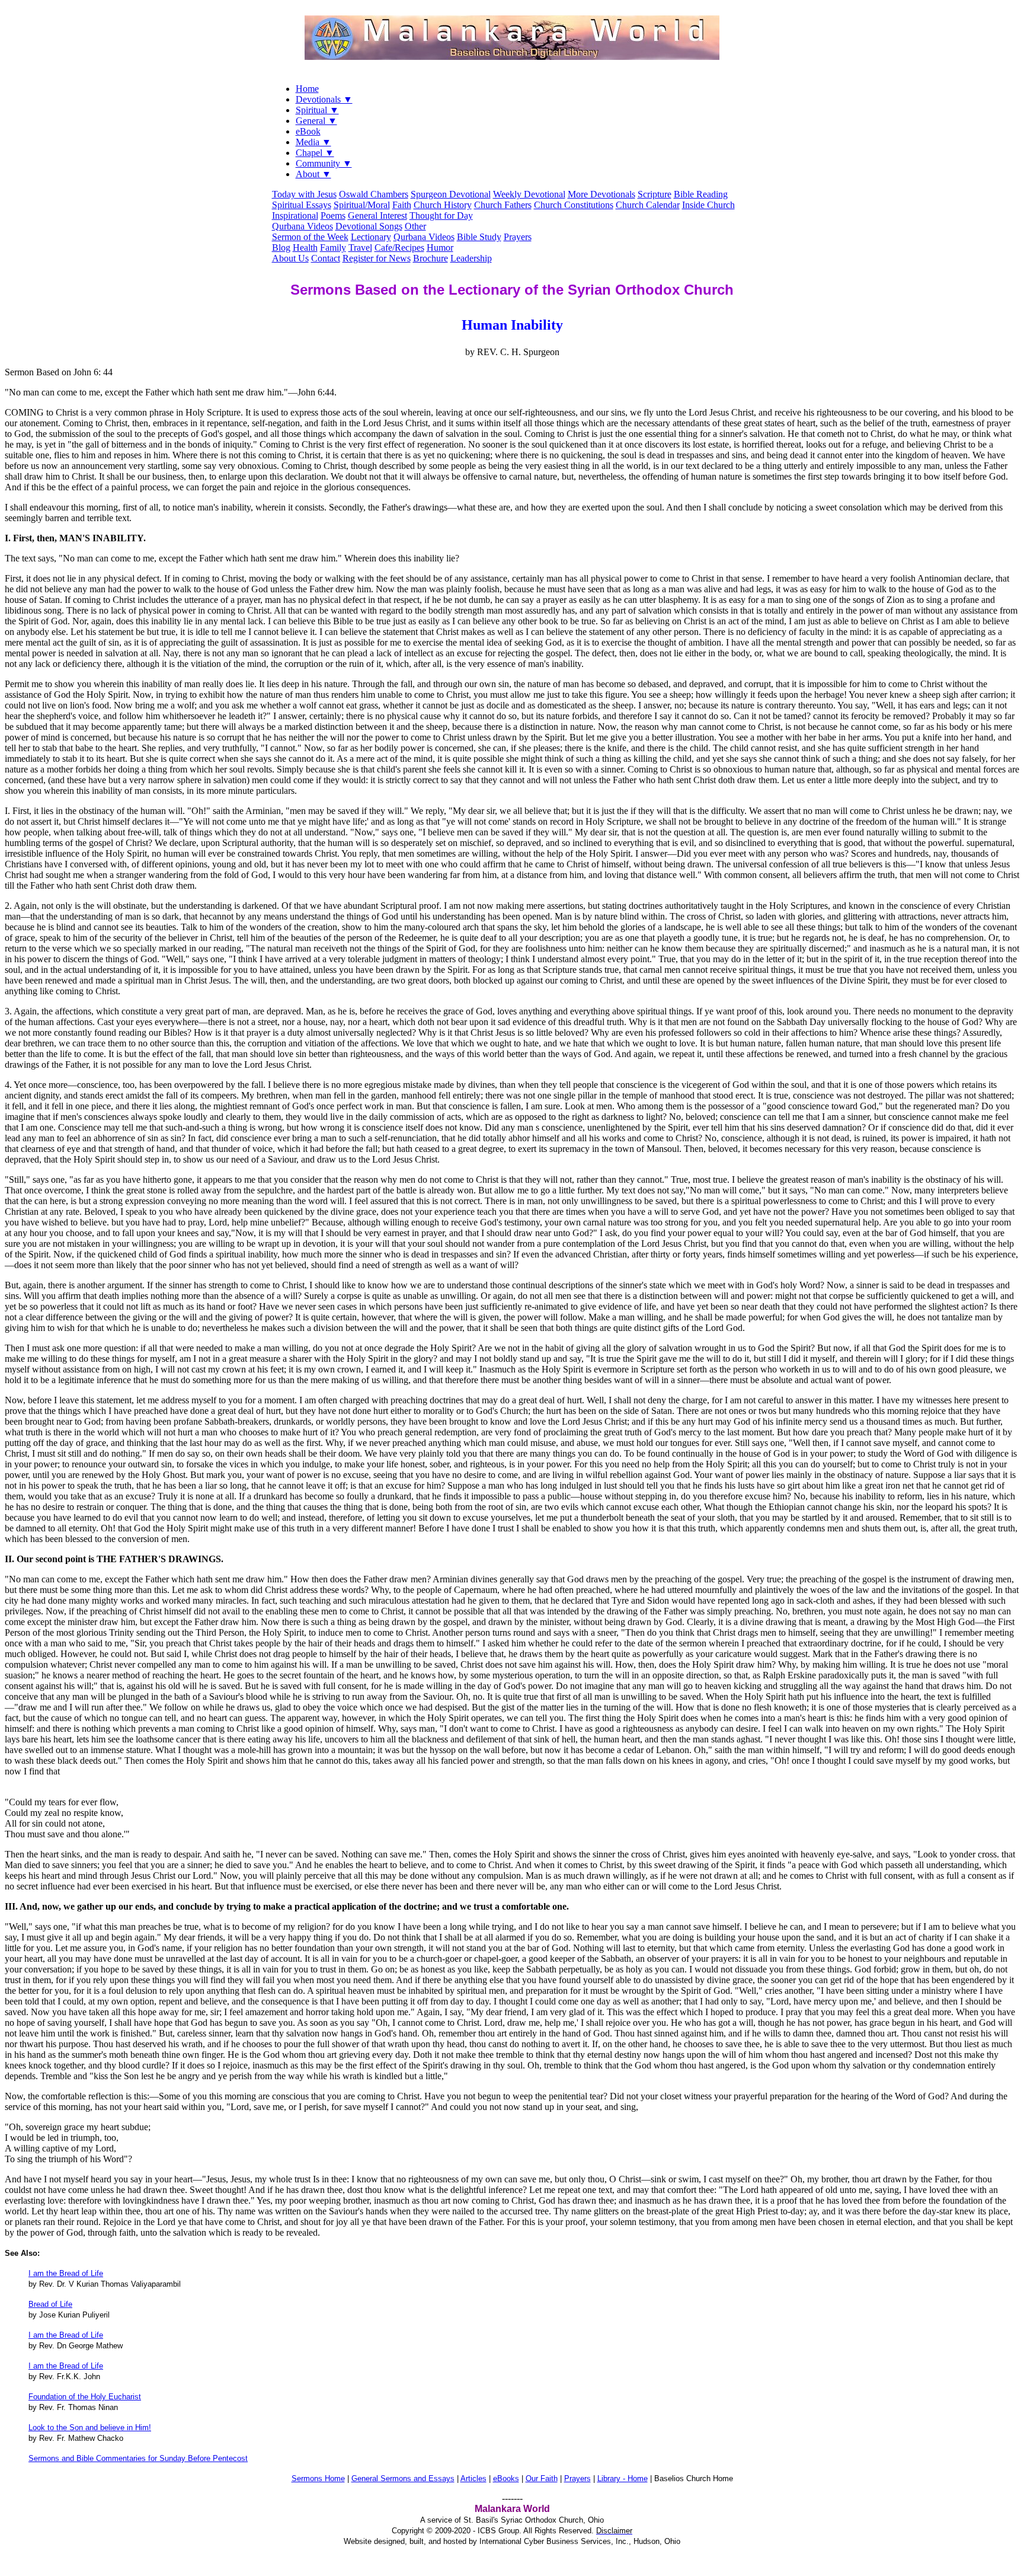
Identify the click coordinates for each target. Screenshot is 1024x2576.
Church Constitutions (574, 205)
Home (307, 89)
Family (333, 248)
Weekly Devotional (529, 194)
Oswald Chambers (374, 194)
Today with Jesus (304, 194)
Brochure (431, 258)
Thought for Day (441, 216)
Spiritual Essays (302, 205)
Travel (360, 248)
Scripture (655, 194)
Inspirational (295, 216)
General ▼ (316, 121)
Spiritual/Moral (362, 205)
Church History (443, 205)
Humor (440, 248)
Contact (326, 258)
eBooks (506, 2478)
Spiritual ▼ (317, 110)
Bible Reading (701, 194)
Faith (402, 205)
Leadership (471, 258)
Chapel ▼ (315, 153)
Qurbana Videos (303, 226)
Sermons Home (318, 2478)
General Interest (377, 216)
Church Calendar (648, 205)
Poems (333, 216)
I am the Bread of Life (66, 2273)
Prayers (518, 237)
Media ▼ (313, 142)
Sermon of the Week (310, 237)
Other (415, 226)
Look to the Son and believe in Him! (90, 2427)
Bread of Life (50, 2304)
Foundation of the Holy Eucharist (85, 2397)
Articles (473, 2478)
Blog (281, 248)
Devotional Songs (369, 226)
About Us (290, 258)
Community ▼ (324, 163)
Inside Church (708, 205)
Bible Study (479, 237)
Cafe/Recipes (399, 248)
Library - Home (623, 2478)
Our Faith (542, 2478)
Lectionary (371, 237)
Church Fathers (503, 205)
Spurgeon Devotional (451, 194)
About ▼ (313, 174)
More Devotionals (601, 194)
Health (305, 248)
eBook (308, 131)
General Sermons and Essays (403, 2478)
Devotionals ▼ (324, 99)
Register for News (377, 258)
